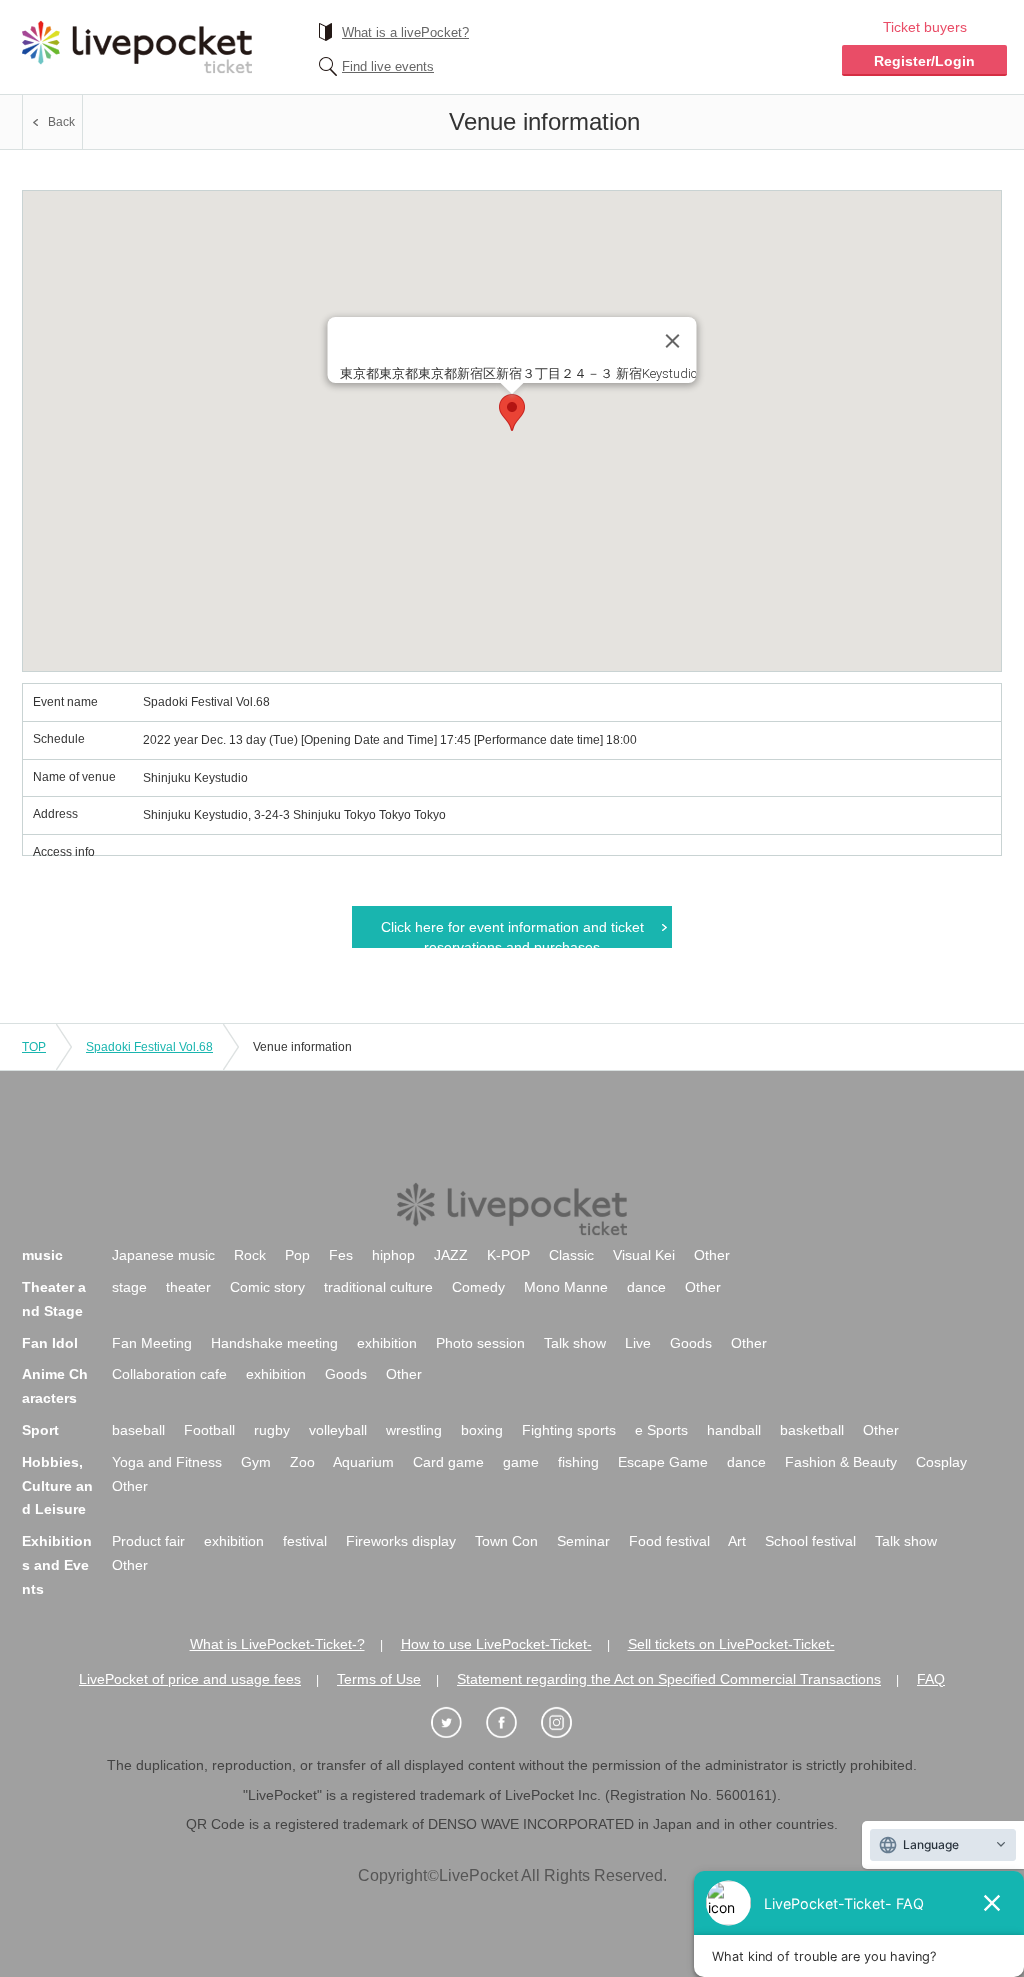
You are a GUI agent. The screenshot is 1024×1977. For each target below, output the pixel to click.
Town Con (506, 1541)
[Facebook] (512, 1723)
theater (188, 1287)
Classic (571, 1255)
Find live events (388, 66)
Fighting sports (569, 1430)
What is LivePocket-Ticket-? (277, 1644)
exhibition (387, 1343)
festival (305, 1541)
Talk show (575, 1343)
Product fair (148, 1541)
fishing (578, 1462)
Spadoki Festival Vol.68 (149, 1047)
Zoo (302, 1462)
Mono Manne (566, 1287)
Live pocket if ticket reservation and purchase (137, 47)
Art (737, 1541)
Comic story (267, 1287)
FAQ (931, 1679)
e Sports (661, 1430)
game (521, 1462)
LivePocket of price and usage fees (190, 1679)
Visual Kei (644, 1255)
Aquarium (363, 1462)
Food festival (669, 1541)
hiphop (393, 1255)
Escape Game (663, 1462)
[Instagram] (567, 1723)
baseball (138, 1430)
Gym (256, 1462)
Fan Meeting (152, 1343)
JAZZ (451, 1255)
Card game (448, 1462)
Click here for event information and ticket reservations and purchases (512, 933)
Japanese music (163, 1255)
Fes (341, 1255)
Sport (40, 1430)
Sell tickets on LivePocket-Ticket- (731, 1644)
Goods (691, 1343)
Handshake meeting (274, 1343)
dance (646, 1287)
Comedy (478, 1287)
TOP (34, 1047)
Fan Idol (50, 1343)
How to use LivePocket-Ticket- (496, 1644)
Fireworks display (401, 1541)
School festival (810, 1541)
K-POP (508, 1255)
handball (734, 1430)
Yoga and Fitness (167, 1462)
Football (209, 1430)
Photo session (480, 1343)
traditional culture (378, 1287)
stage (129, 1287)
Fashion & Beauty (841, 1462)
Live (638, 1343)
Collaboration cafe (169, 1374)
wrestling (414, 1430)
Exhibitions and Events (57, 1565)
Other (712, 1255)
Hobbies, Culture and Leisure (57, 1486)
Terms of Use (379, 1679)
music (42, 1255)
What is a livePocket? (405, 32)
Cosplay (941, 1462)
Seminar (583, 1541)
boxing (482, 1430)
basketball (812, 1430)
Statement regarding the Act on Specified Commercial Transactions (669, 1679)
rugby (272, 1430)
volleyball (338, 1430)
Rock (250, 1255)
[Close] (673, 341)
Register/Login (924, 61)
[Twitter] (457, 1723)
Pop (297, 1255)
